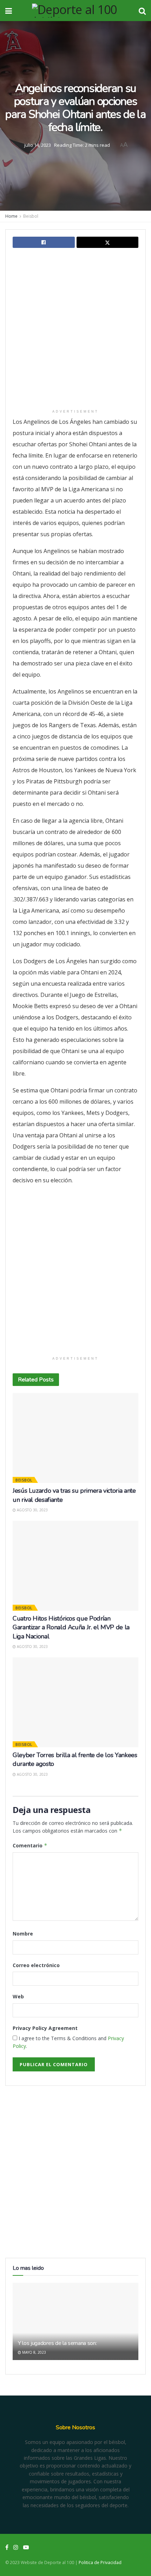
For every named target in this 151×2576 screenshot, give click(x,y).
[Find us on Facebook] (7, 2547)
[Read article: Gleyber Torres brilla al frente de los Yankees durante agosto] (75, 1702)
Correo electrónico (36, 1965)
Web (18, 1996)
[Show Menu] (9, 11)
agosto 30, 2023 (32, 1510)
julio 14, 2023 (38, 145)
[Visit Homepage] (75, 11)
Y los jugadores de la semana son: (57, 2343)
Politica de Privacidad (100, 2562)
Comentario (30, 1845)
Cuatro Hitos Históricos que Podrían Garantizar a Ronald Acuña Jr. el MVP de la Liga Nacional (71, 1627)
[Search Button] (142, 11)
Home (11, 216)
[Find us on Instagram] (16, 2547)
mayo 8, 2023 (34, 2352)
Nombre (23, 1934)
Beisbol (31, 216)
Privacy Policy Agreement (45, 2028)
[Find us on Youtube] (26, 2547)
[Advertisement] (75, 330)
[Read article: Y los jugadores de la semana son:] (75, 2328)
